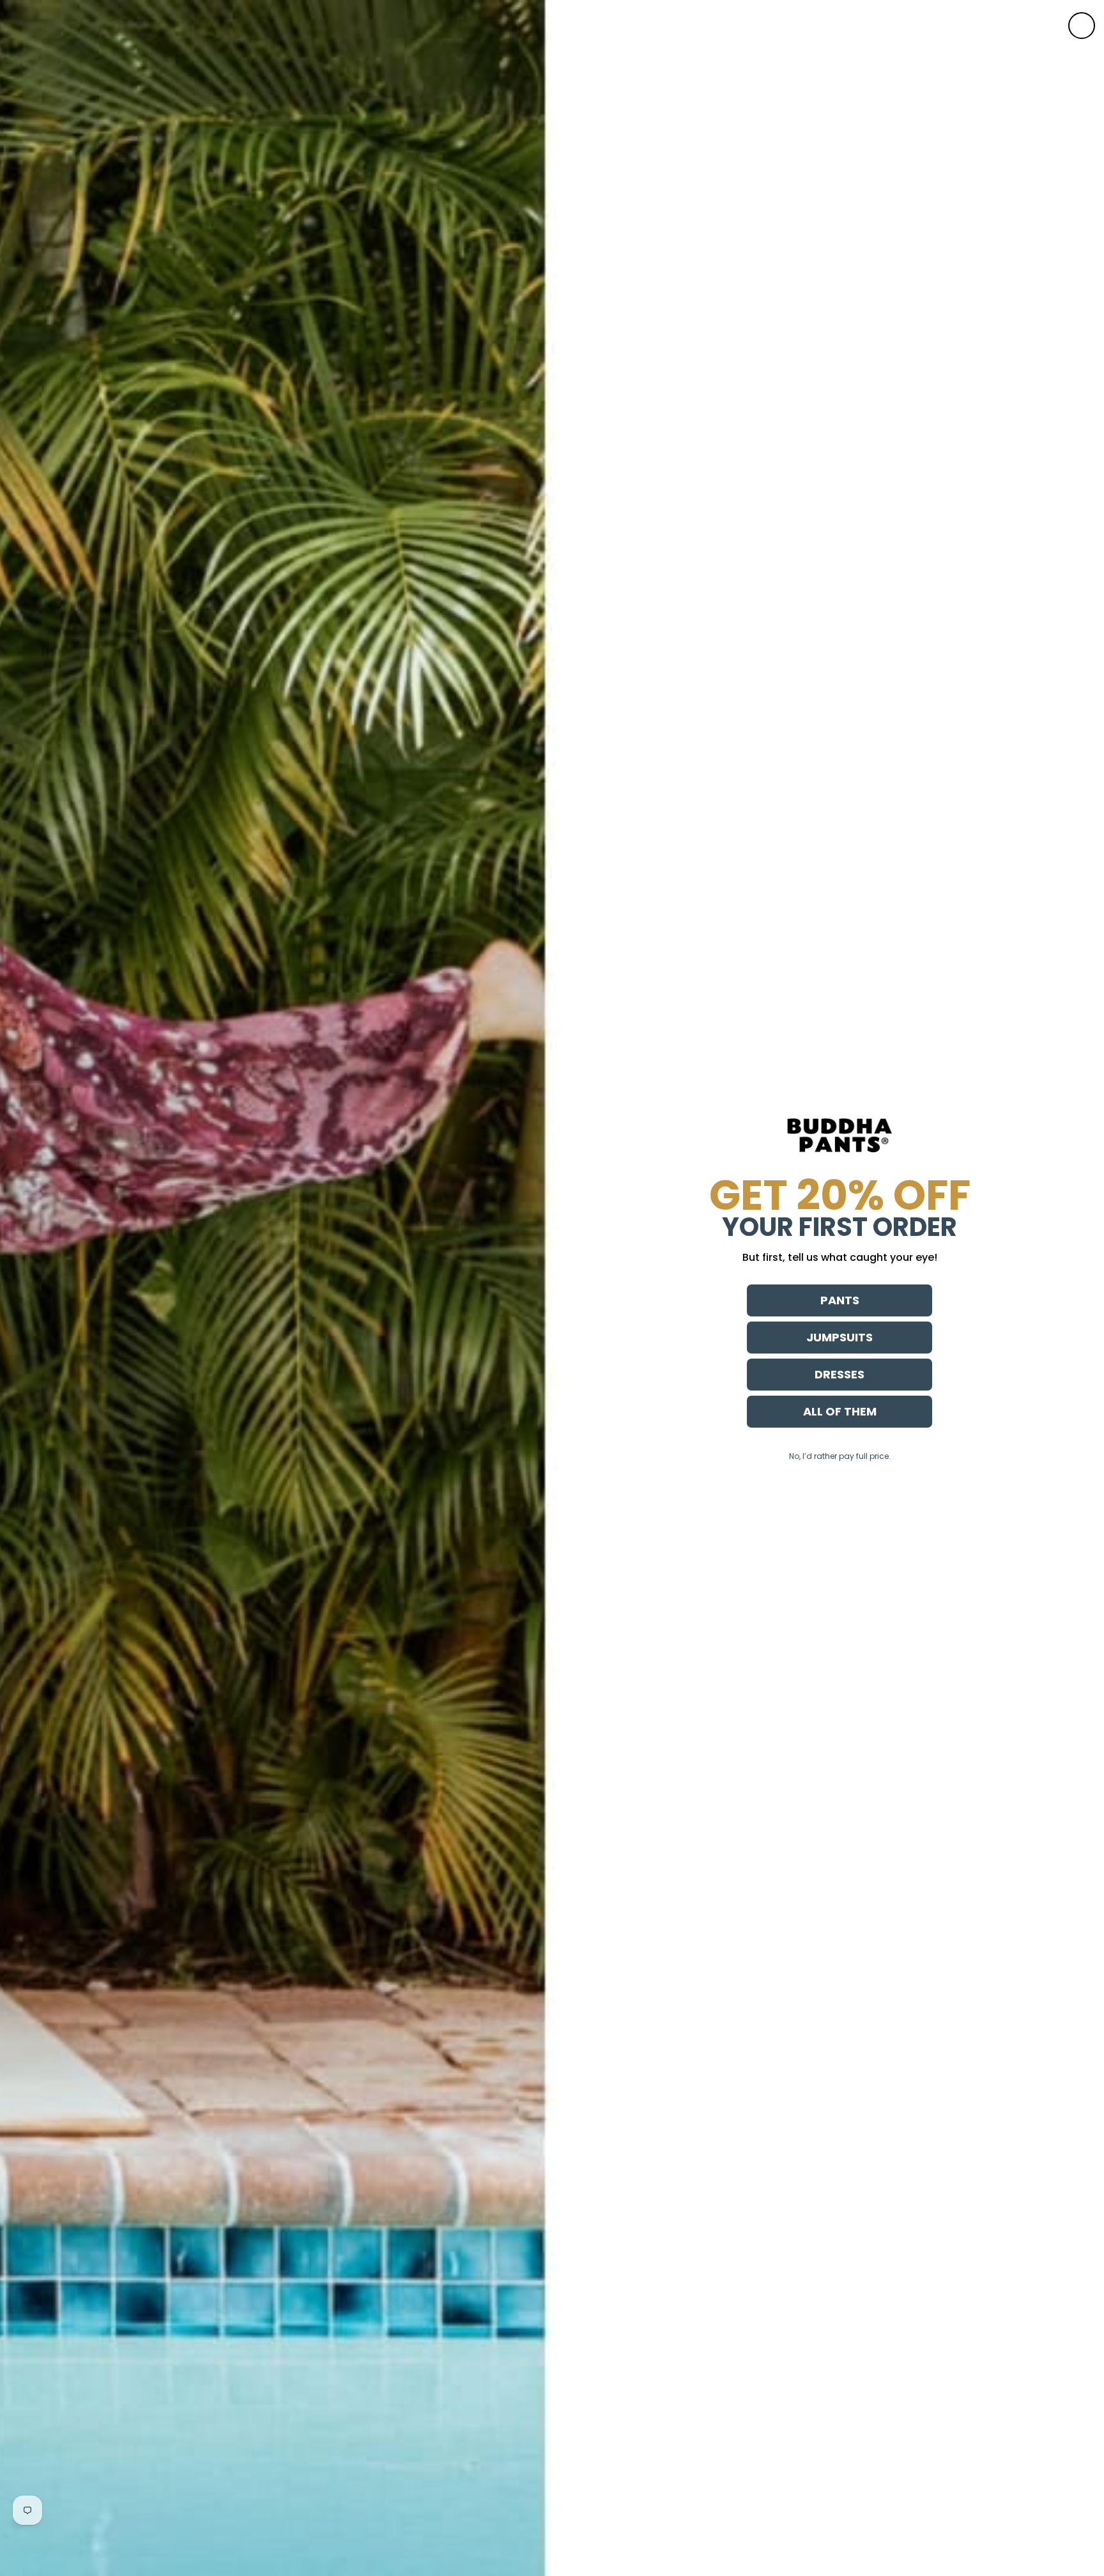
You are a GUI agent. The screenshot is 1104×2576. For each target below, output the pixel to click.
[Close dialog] (1082, 26)
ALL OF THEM (840, 1411)
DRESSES (839, 1374)
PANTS (840, 1300)
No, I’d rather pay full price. (840, 1456)
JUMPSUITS (839, 1337)
